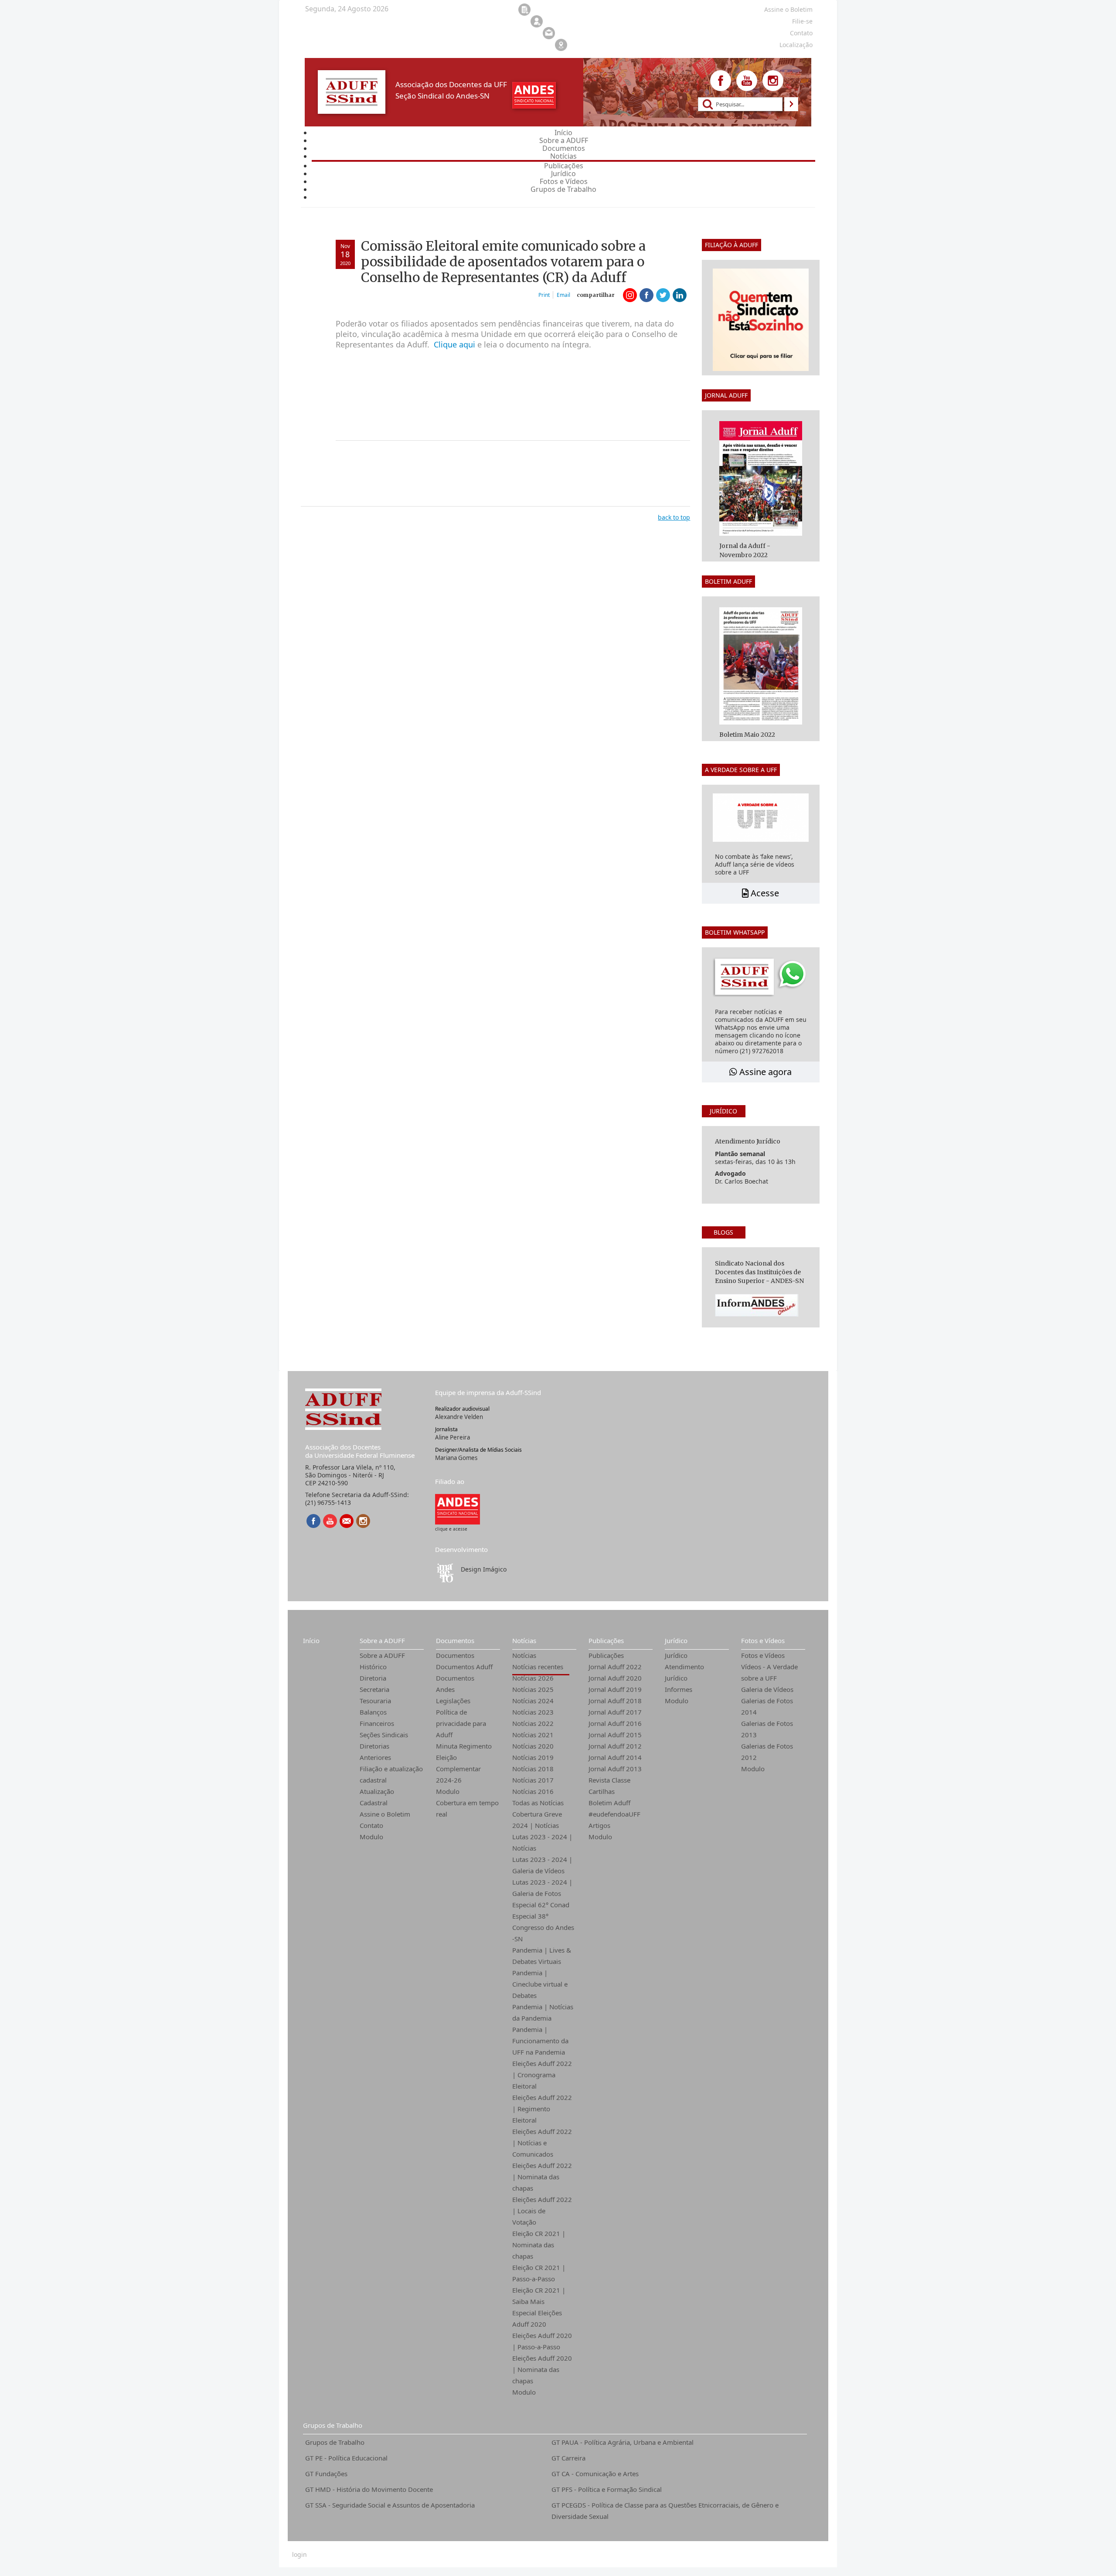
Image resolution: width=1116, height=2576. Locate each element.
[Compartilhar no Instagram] (630, 295)
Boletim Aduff (609, 1803)
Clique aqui (454, 344)
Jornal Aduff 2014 (615, 1757)
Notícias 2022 (533, 1723)
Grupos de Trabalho (333, 2425)
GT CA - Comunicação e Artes (595, 2474)
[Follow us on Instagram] (773, 81)
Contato (371, 1825)
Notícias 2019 (533, 1757)
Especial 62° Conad (541, 1905)
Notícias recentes (538, 1667)
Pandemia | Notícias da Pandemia (543, 2012)
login (299, 2555)
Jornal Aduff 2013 (615, 1769)
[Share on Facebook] (646, 295)
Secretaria (374, 1689)
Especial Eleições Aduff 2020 (537, 2318)
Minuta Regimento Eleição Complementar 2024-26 (464, 1763)
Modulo (371, 1837)
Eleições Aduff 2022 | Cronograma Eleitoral (542, 2075)
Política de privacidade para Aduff (461, 1723)
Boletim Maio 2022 (747, 735)
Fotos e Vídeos (763, 1640)
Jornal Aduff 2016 (615, 1723)
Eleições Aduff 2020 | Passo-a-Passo (542, 2341)
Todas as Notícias (538, 1803)
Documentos (455, 1640)
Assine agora (764, 1072)
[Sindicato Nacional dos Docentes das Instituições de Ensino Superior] (458, 1509)
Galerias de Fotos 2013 (767, 1729)
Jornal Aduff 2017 (615, 1712)
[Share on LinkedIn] (680, 295)
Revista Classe (609, 1780)
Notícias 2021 (533, 1735)
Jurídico (676, 1640)
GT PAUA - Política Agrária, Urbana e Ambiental (623, 2442)
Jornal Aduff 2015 (615, 1735)
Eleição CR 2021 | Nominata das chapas (539, 2245)
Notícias (524, 1640)
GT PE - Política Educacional (346, 2458)
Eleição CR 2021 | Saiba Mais (539, 2296)
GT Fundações (326, 2474)
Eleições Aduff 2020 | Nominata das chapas (542, 2369)
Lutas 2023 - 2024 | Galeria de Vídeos (542, 1865)
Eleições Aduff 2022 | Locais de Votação (542, 2211)
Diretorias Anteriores (375, 1752)
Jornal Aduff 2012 (615, 1746)
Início (311, 1640)
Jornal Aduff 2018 (615, 1701)
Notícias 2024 (533, 1701)
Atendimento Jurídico (684, 1672)
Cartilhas (602, 1791)
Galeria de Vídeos (767, 1689)
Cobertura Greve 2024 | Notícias (537, 1820)
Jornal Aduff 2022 (615, 1667)
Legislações (453, 1701)
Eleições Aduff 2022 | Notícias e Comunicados (542, 2143)
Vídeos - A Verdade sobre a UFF (769, 1672)
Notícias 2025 (533, 1689)
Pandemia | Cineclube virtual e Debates (540, 1984)
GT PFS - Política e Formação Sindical (607, 2489)
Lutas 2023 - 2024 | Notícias (542, 1842)
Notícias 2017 (533, 1780)
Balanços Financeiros (377, 1718)
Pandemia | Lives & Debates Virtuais (542, 1956)
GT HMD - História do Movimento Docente (369, 2489)
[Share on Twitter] (663, 295)
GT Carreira (568, 2458)
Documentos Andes (455, 1684)
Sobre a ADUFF (382, 1640)
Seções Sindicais (384, 1735)
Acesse (764, 893)
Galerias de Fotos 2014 (767, 1706)
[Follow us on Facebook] (721, 81)
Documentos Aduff (464, 1667)
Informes (679, 1689)
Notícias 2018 (533, 1769)
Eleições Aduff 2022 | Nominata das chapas (542, 2177)
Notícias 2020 (533, 1746)
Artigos (599, 1825)
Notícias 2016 (533, 1791)
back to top (674, 517)
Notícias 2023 (533, 1712)
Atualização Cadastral (377, 1797)
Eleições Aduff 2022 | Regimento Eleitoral (542, 2109)
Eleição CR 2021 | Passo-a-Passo (539, 2273)
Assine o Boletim (385, 1814)
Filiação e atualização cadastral (391, 1774)
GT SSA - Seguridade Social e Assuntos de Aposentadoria (390, 2505)
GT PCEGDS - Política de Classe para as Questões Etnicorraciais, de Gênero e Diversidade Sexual (665, 2511)
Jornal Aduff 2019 (615, 1689)
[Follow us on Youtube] (747, 81)
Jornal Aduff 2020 (615, 1678)
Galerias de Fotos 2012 (767, 1752)
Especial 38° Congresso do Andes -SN (543, 1927)
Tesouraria (375, 1701)
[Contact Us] (347, 1521)
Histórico (373, 1667)
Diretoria (373, 1678)
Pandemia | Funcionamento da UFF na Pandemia (540, 2041)
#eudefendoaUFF (614, 1814)
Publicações (606, 1640)
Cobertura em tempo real (467, 1808)
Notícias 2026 (533, 1678)
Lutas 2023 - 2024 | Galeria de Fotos (542, 1888)
